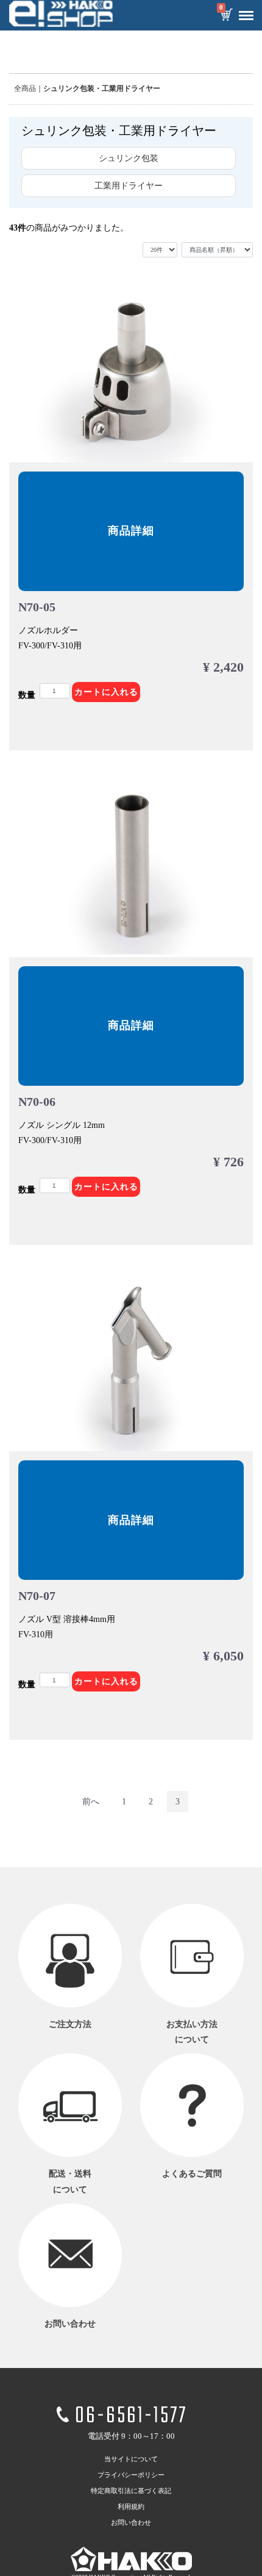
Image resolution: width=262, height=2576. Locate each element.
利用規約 (131, 2506)
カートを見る (226, 16)
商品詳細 (131, 531)
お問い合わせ (131, 2522)
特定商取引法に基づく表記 (131, 2491)
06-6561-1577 (131, 2416)
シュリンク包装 (129, 158)
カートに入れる (106, 692)
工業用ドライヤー (129, 186)
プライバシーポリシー (131, 2475)
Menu (246, 16)
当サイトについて (131, 2459)
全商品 (25, 88)
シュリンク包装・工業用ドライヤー (102, 88)
